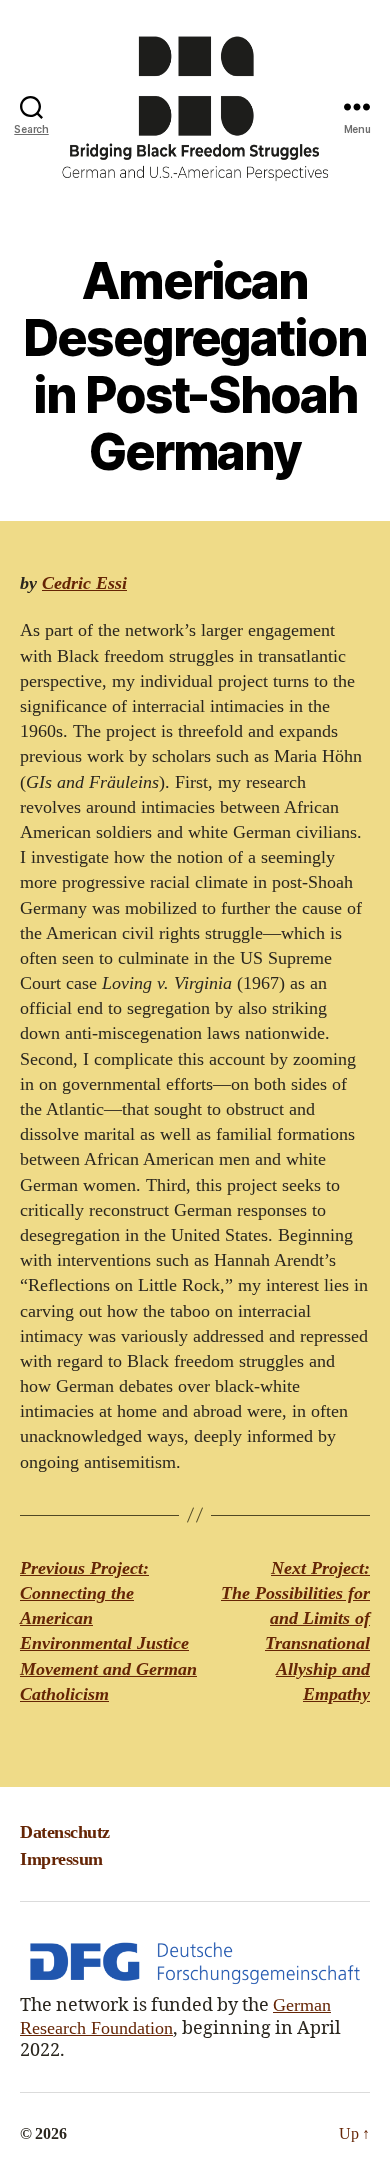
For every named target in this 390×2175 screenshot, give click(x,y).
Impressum (61, 1859)
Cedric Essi (84, 583)
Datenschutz (65, 1832)
